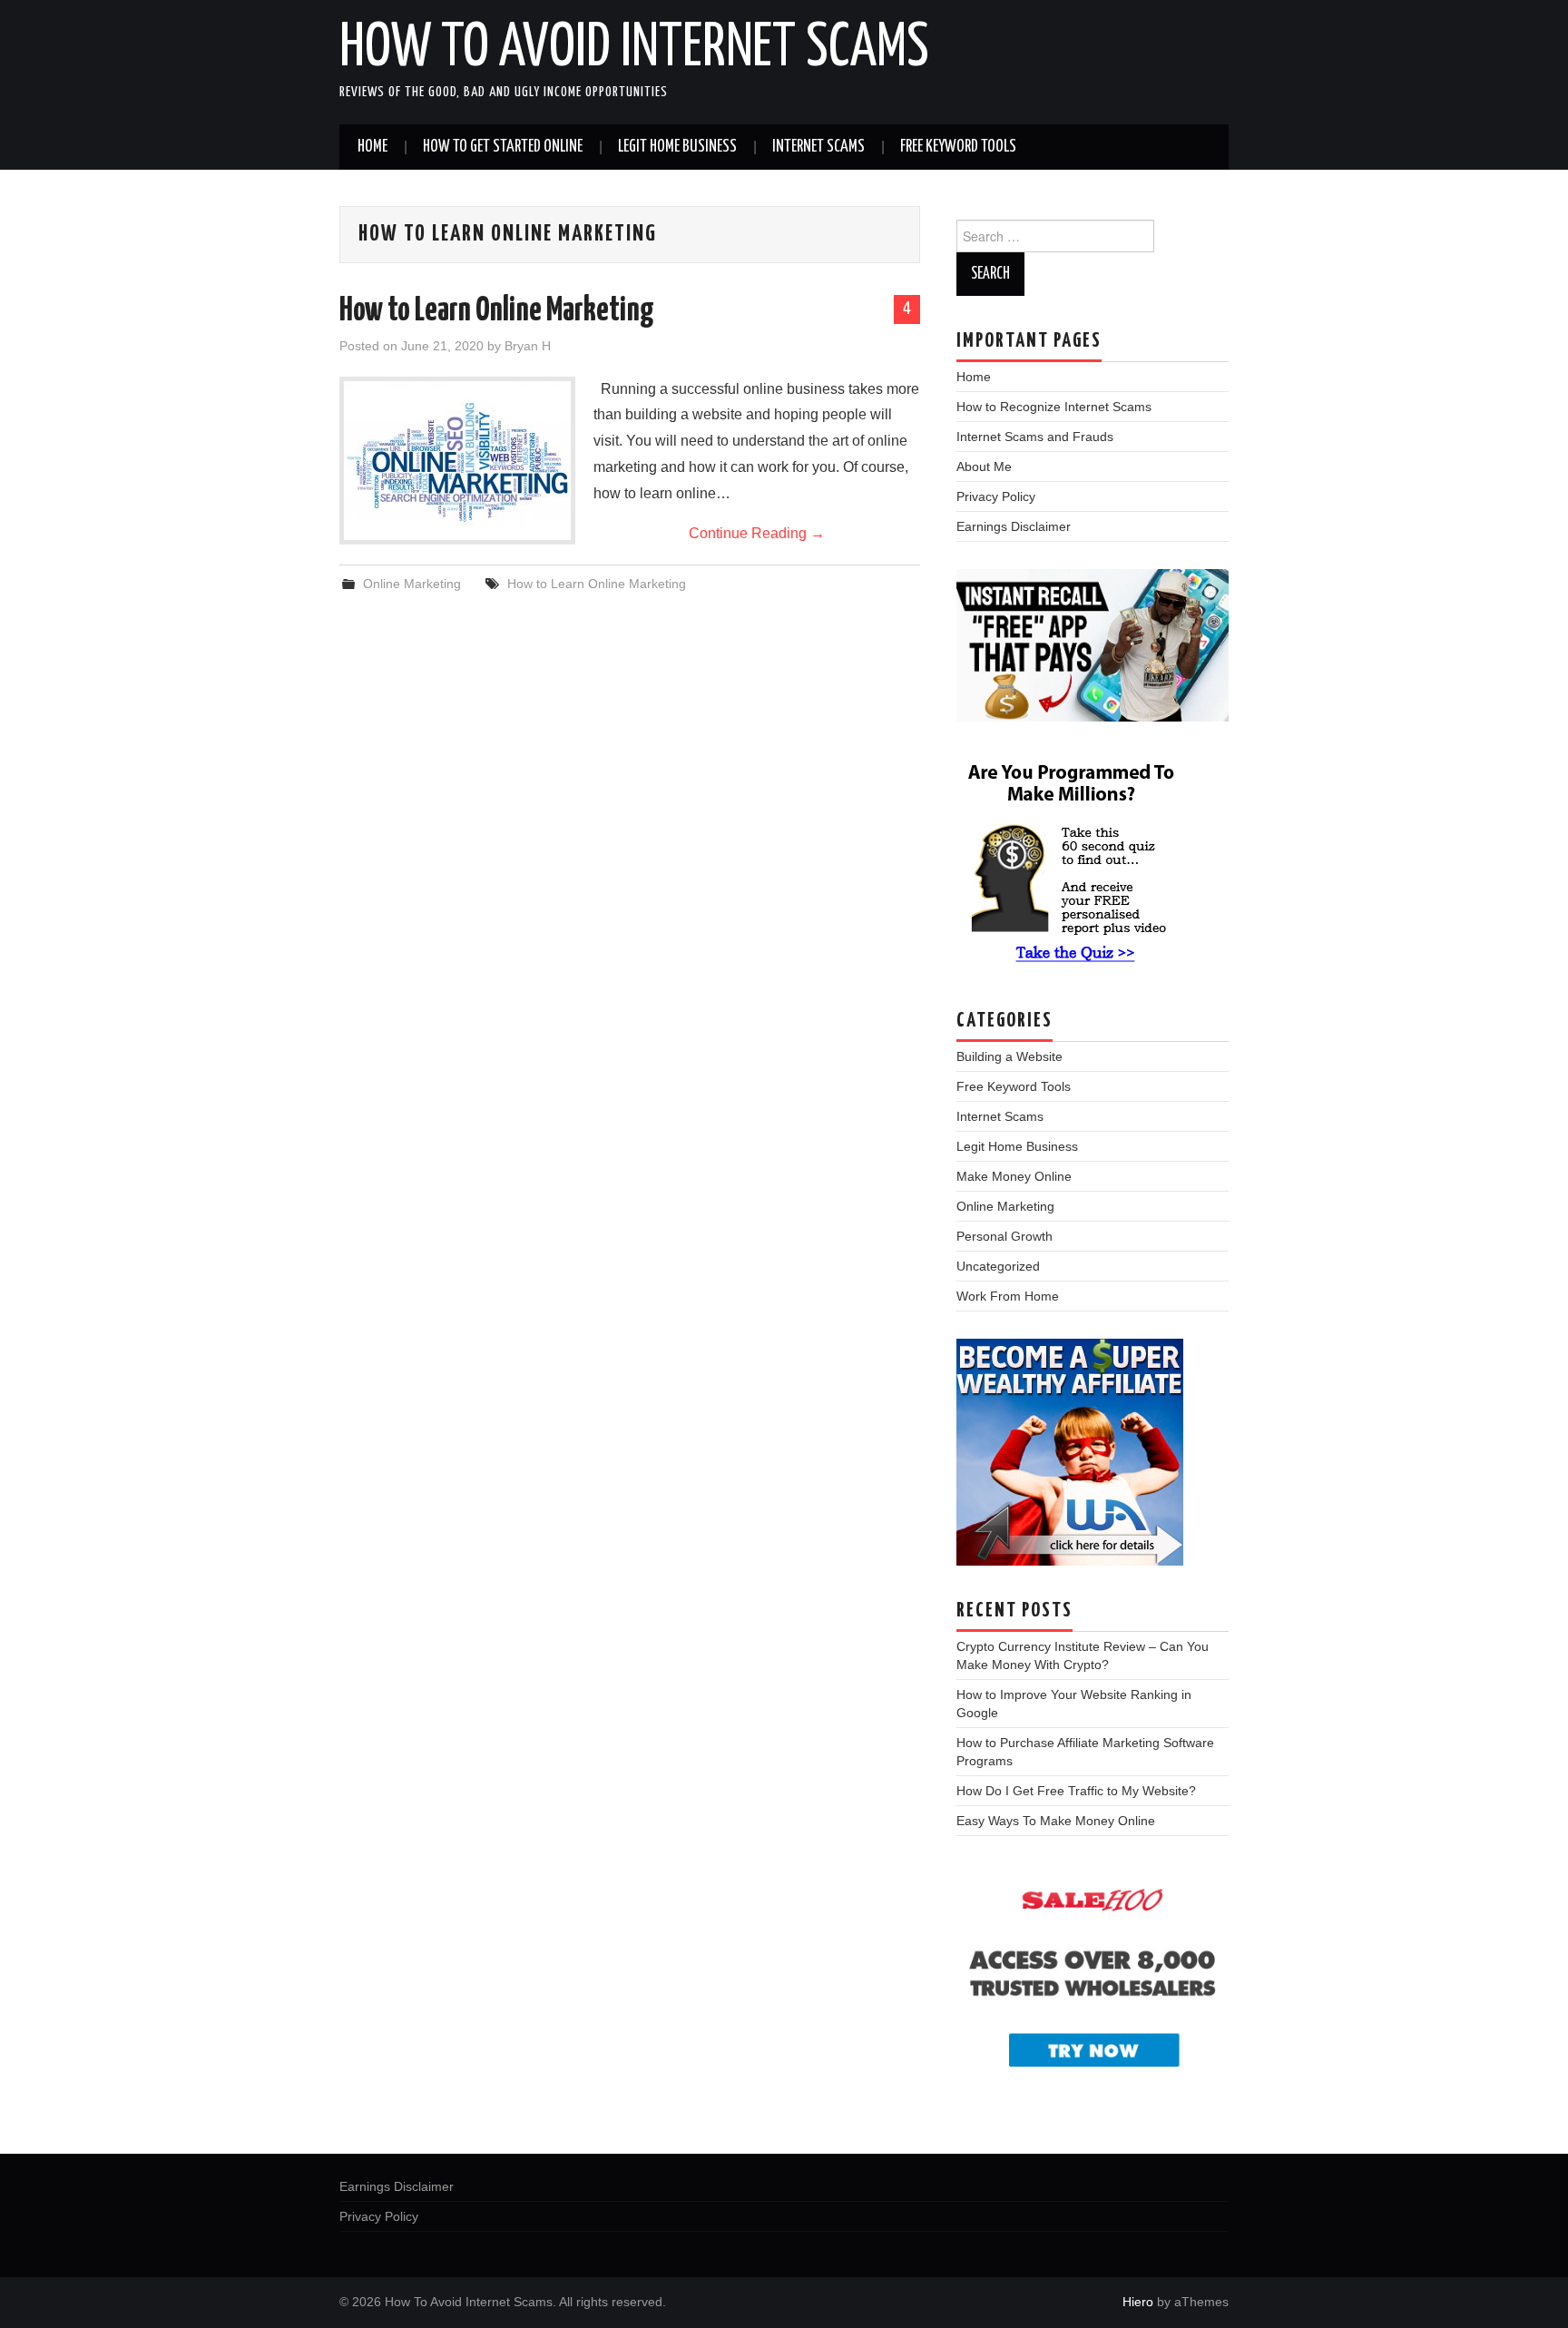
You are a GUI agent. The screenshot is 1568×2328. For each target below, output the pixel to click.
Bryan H (528, 346)
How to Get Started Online (503, 147)
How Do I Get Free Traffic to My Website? (1076, 1791)
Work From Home (1008, 1296)
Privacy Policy (996, 496)
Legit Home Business (677, 147)
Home (372, 147)
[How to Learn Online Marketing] (457, 461)
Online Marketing (412, 584)
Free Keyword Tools (958, 147)
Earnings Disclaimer (1014, 526)
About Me (984, 467)
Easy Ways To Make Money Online (1056, 1821)
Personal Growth (1004, 1236)
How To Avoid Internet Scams (634, 49)
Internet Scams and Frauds (1035, 437)
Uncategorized (998, 1266)
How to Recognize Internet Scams (1054, 407)
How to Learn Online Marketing (497, 311)
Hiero (1138, 2302)
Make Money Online (1014, 1176)
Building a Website (1009, 1056)
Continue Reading (757, 533)
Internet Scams (818, 147)
